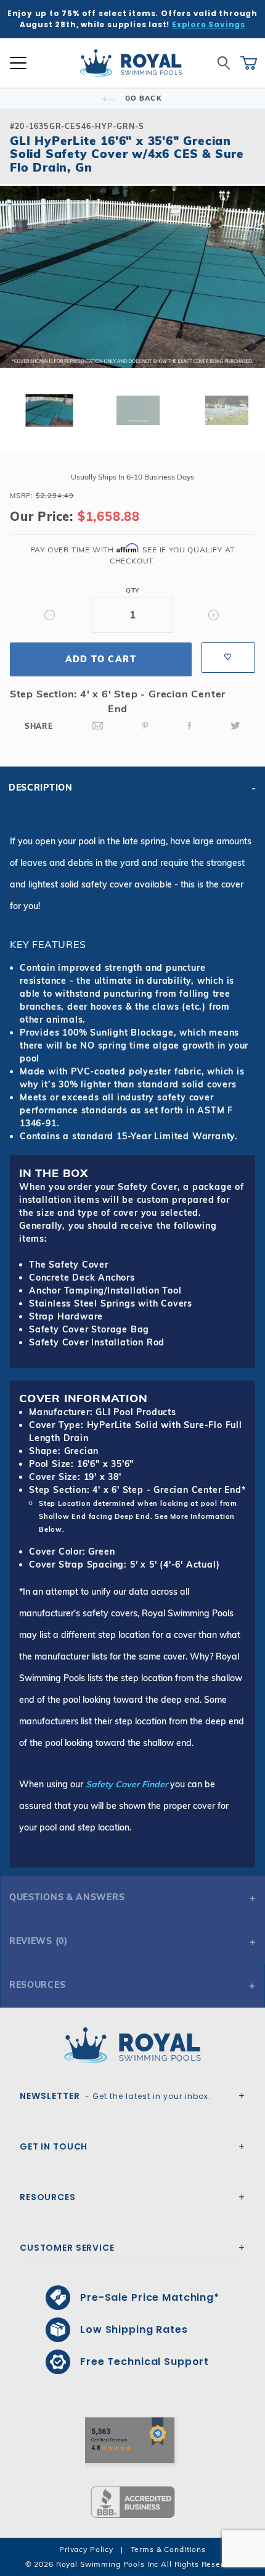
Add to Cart (101, 659)
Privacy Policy (86, 2549)
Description (41, 787)
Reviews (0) (39, 1941)
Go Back (142, 98)
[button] (20, 296)
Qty (132, 590)
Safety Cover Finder (127, 1784)
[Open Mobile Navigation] (18, 63)
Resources (37, 1985)
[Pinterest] (145, 726)
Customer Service (67, 2248)
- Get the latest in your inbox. (115, 2096)
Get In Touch (54, 2146)
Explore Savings (209, 24)
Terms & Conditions (168, 2549)
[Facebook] (190, 726)
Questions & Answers (67, 1897)
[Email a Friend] (98, 726)
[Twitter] (235, 726)
